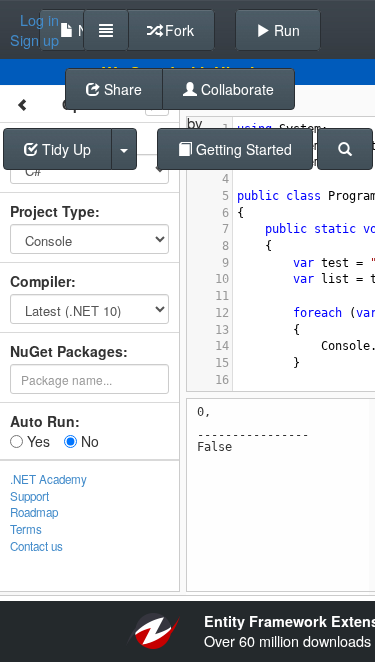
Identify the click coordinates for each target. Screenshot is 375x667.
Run (285, 30)
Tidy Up (64, 149)
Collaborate (235, 89)
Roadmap (34, 512)
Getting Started (242, 149)
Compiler (40, 281)
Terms (26, 529)
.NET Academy (48, 479)
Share (121, 89)
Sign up (34, 40)
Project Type (52, 211)
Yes (36, 441)
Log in (39, 20)
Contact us (36, 546)
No (88, 441)
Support (29, 496)
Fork (177, 30)
